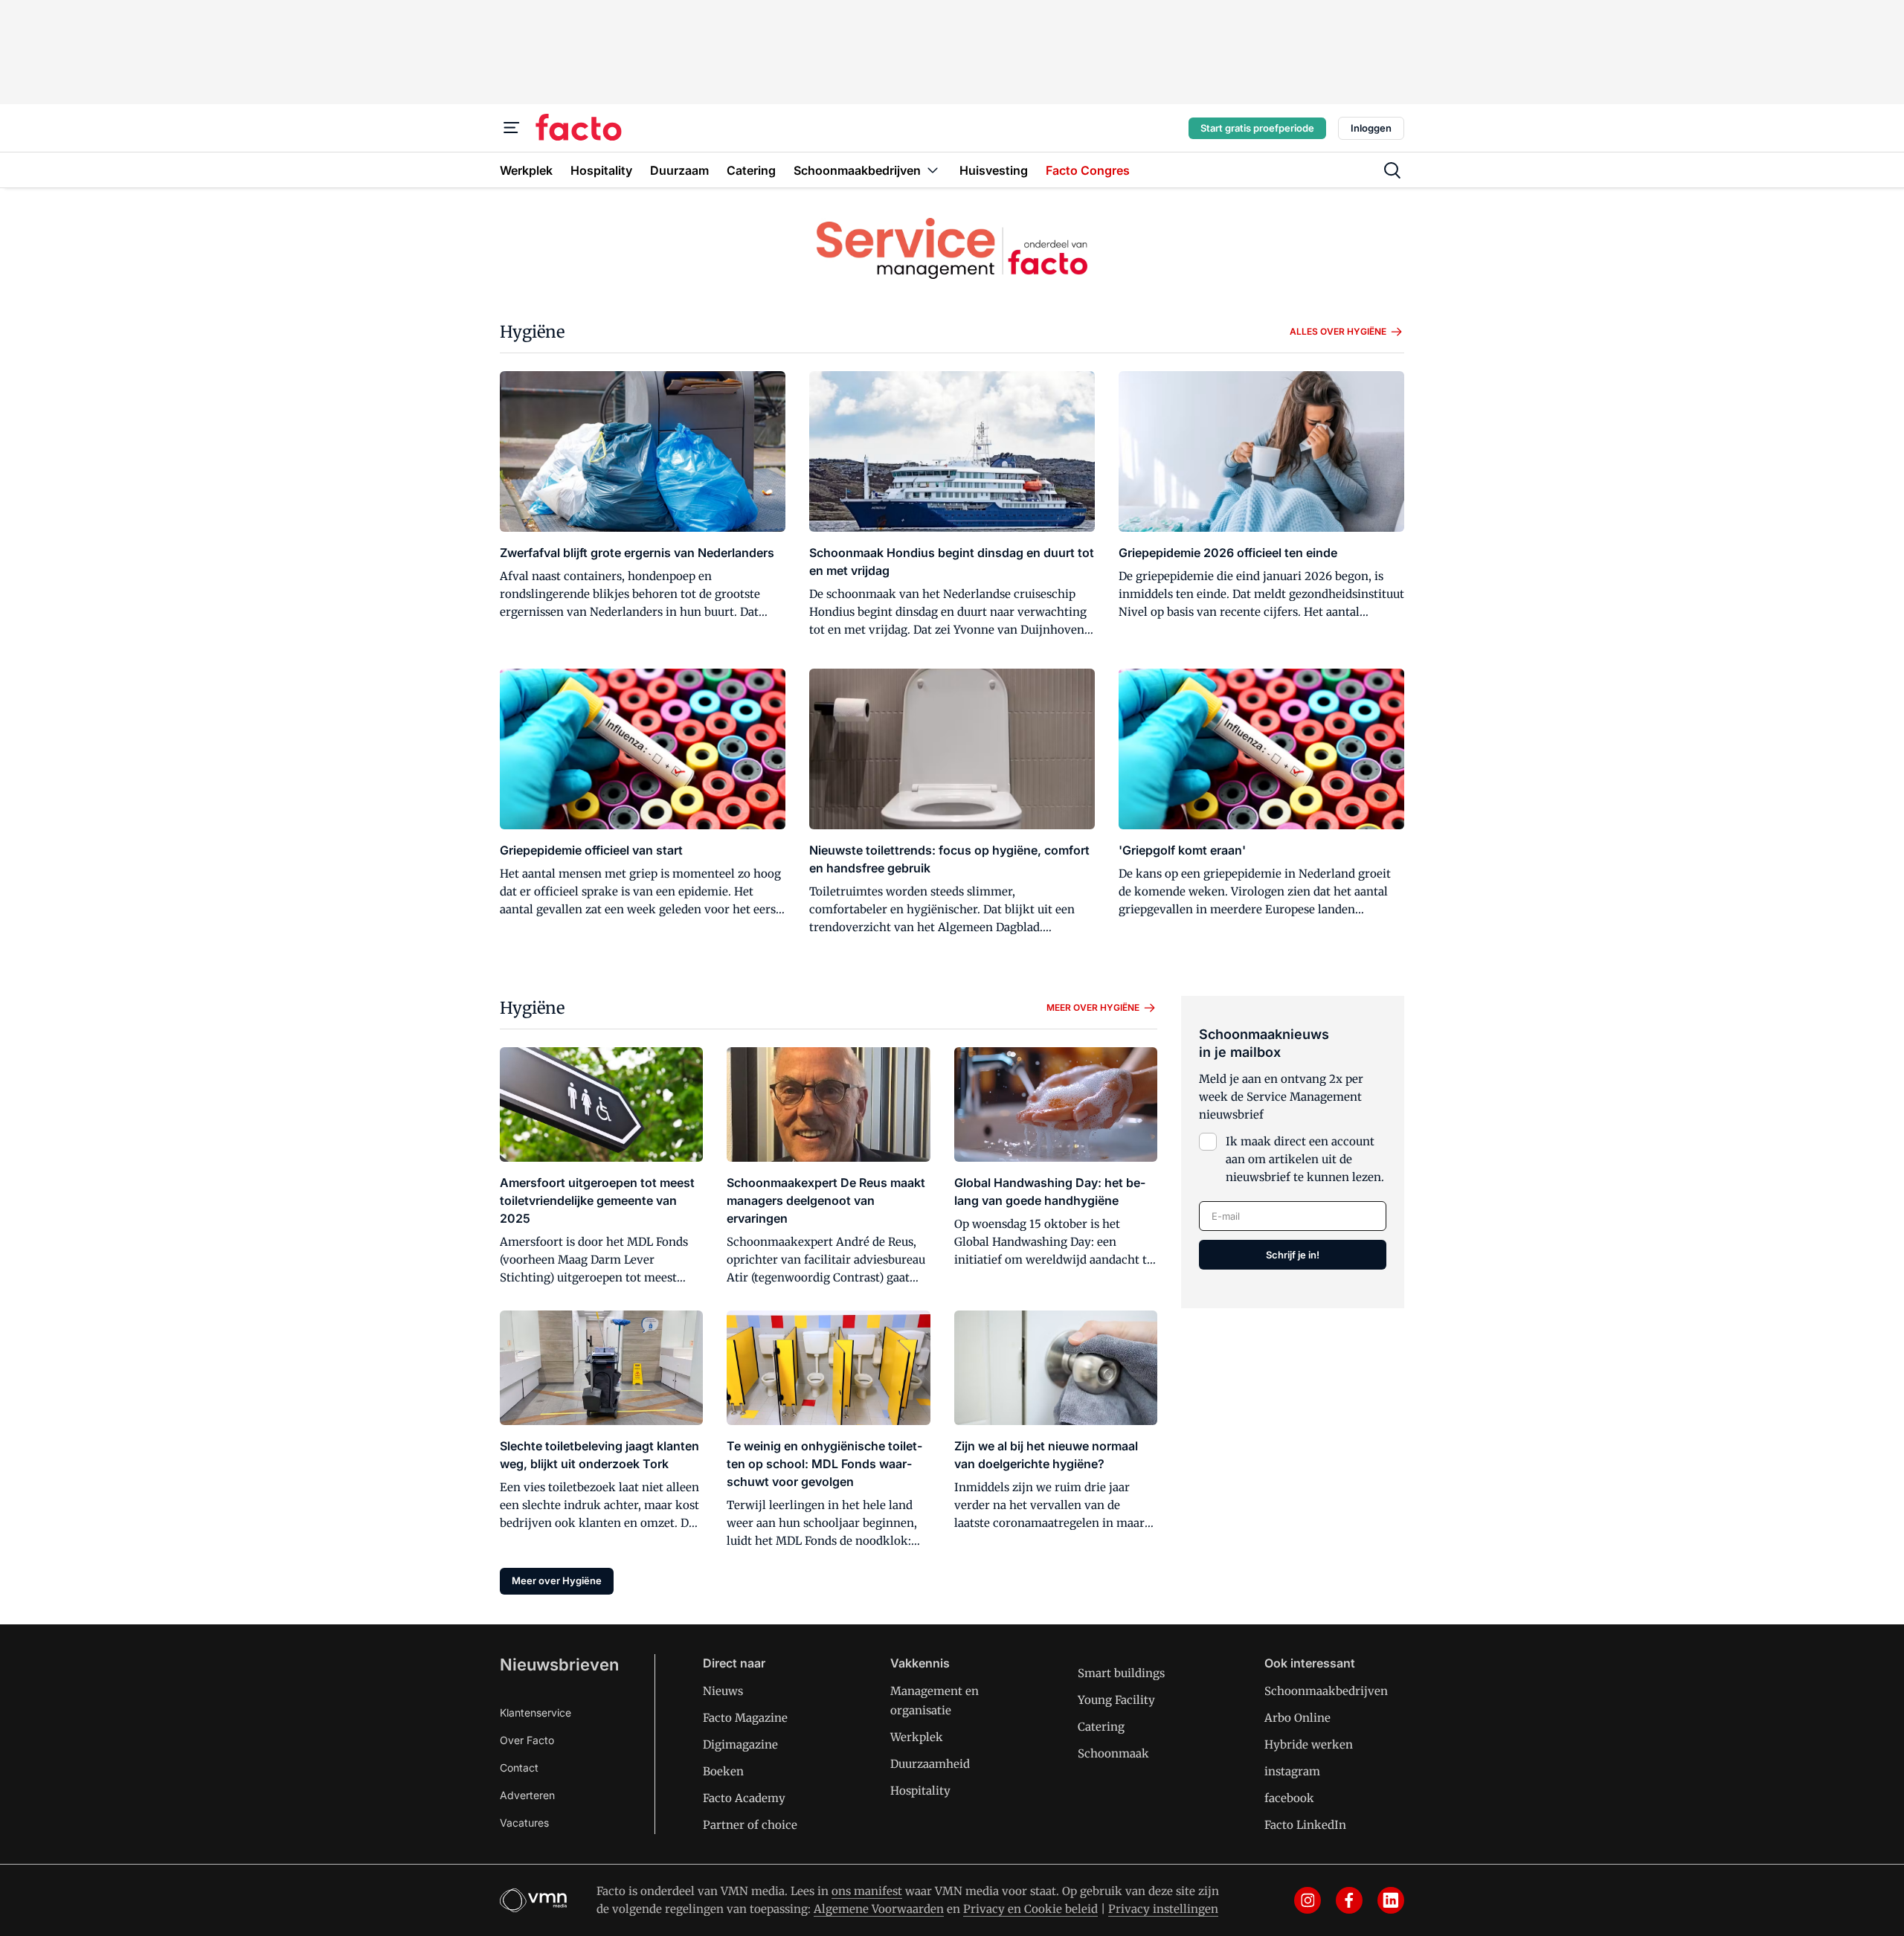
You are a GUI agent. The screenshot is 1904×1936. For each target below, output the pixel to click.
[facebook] (1349, 1900)
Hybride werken (1309, 1744)
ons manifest (867, 1891)
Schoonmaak (1113, 1753)
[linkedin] (1391, 1900)
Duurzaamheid (930, 1764)
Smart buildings (1121, 1673)
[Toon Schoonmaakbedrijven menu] (933, 170)
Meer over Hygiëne (1093, 1007)
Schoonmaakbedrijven (1326, 1691)
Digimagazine (740, 1744)
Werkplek (917, 1737)
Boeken (723, 1771)
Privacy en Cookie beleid (1030, 1909)
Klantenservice (535, 1713)
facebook (1289, 1798)
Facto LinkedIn (1305, 1825)
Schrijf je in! (1293, 1255)
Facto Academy (744, 1798)
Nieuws (723, 1691)
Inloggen (1371, 128)
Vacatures (524, 1823)
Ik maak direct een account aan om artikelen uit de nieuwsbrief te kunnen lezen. (1305, 1159)
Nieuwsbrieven (559, 1665)
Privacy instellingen (1163, 1909)
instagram (1292, 1771)
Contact (519, 1768)
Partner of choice (750, 1825)
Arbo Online (1297, 1718)
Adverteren (527, 1795)
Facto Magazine (745, 1718)
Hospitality (920, 1791)
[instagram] (1308, 1900)
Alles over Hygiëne (1338, 331)
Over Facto (527, 1740)
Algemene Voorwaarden (879, 1909)
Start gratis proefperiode (1257, 128)
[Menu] (512, 128)
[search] (1392, 170)
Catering (1101, 1727)
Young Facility (1116, 1700)
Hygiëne (532, 332)
